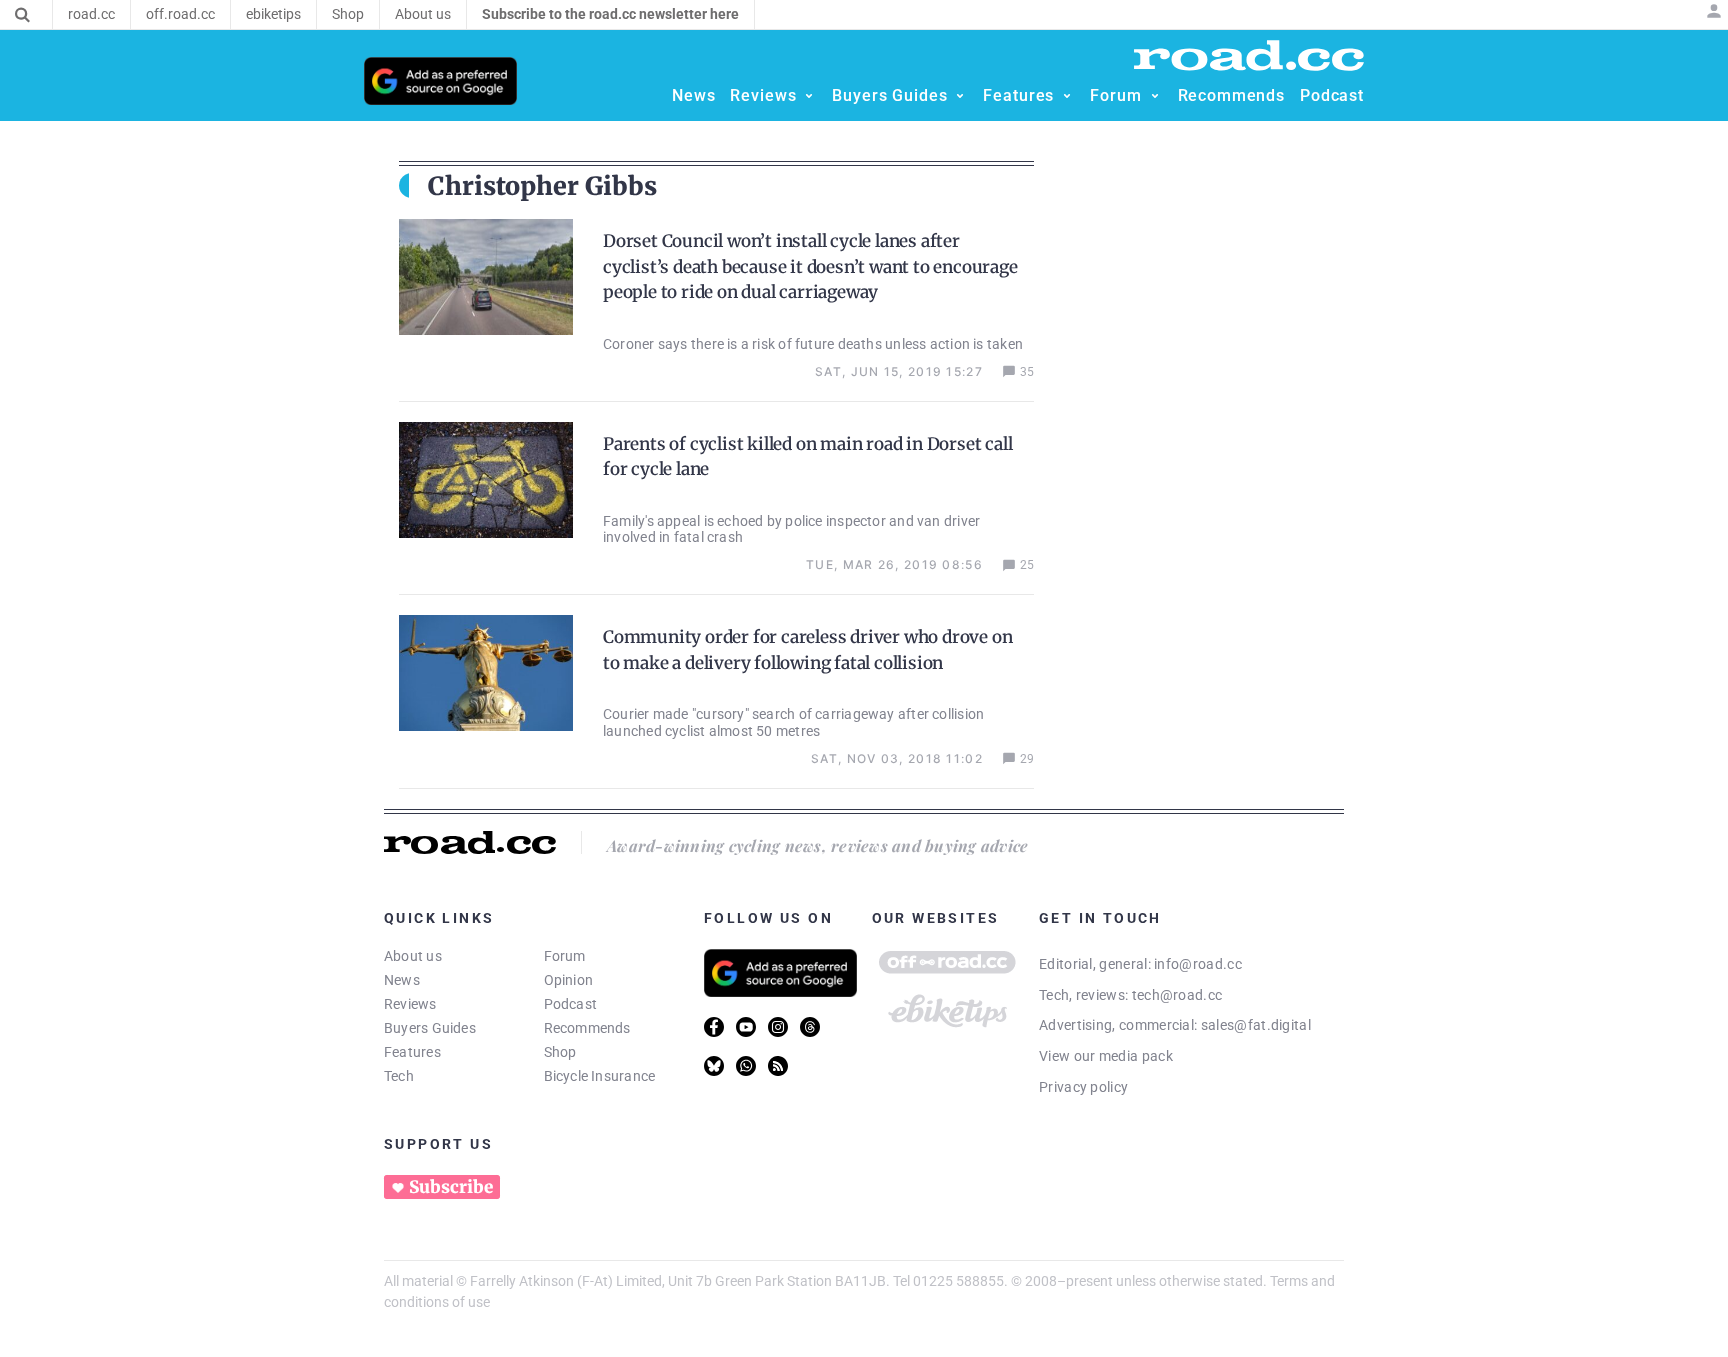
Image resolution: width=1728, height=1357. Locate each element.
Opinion (569, 980)
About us (413, 956)
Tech (399, 1076)
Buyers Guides (430, 1028)
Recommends (587, 1028)
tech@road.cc (1177, 995)
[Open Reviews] (809, 96)
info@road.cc (1198, 964)
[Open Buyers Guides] (960, 96)
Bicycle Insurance (600, 1076)
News (402, 980)
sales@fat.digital (1256, 1025)
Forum (565, 956)
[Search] (22, 15)
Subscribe (451, 1187)
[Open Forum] (1155, 96)
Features (412, 1052)
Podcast (571, 1004)
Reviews (410, 1004)
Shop (560, 1052)
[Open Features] (1067, 96)
